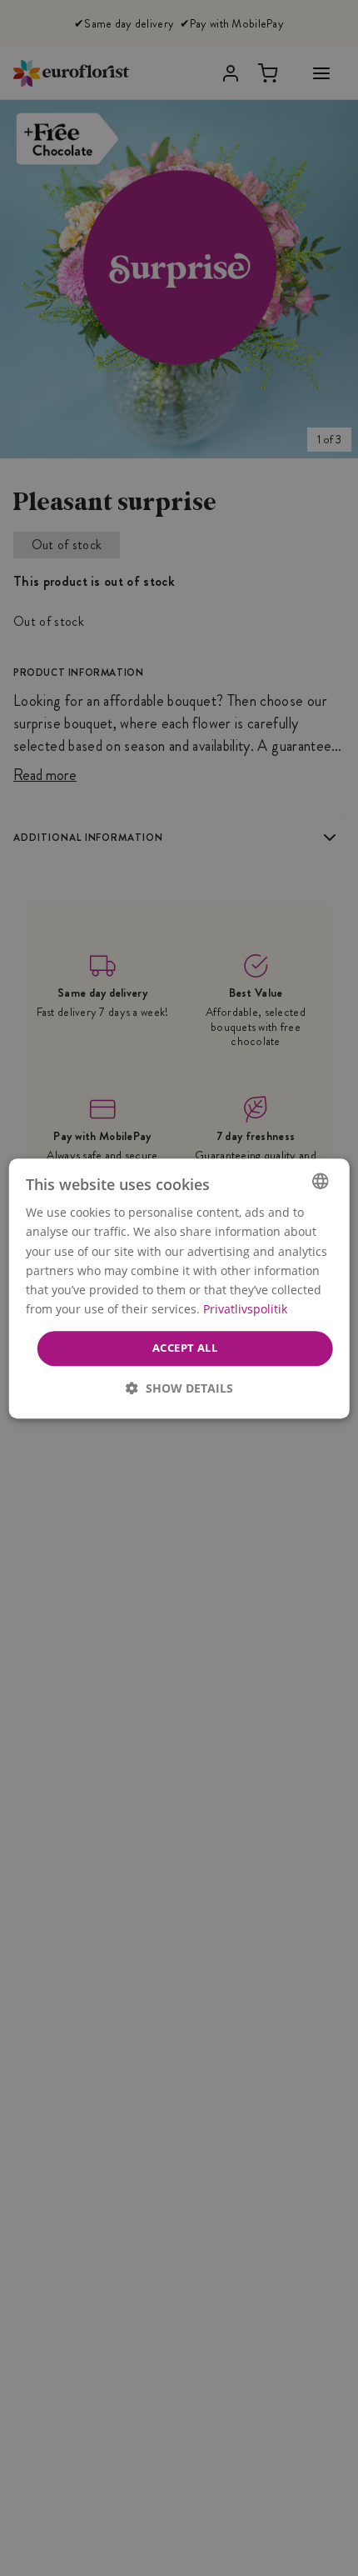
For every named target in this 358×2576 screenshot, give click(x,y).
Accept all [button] (185, 1348)
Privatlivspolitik (245, 1309)
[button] (179, 1387)
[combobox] (320, 1181)
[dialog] (179, 1288)
